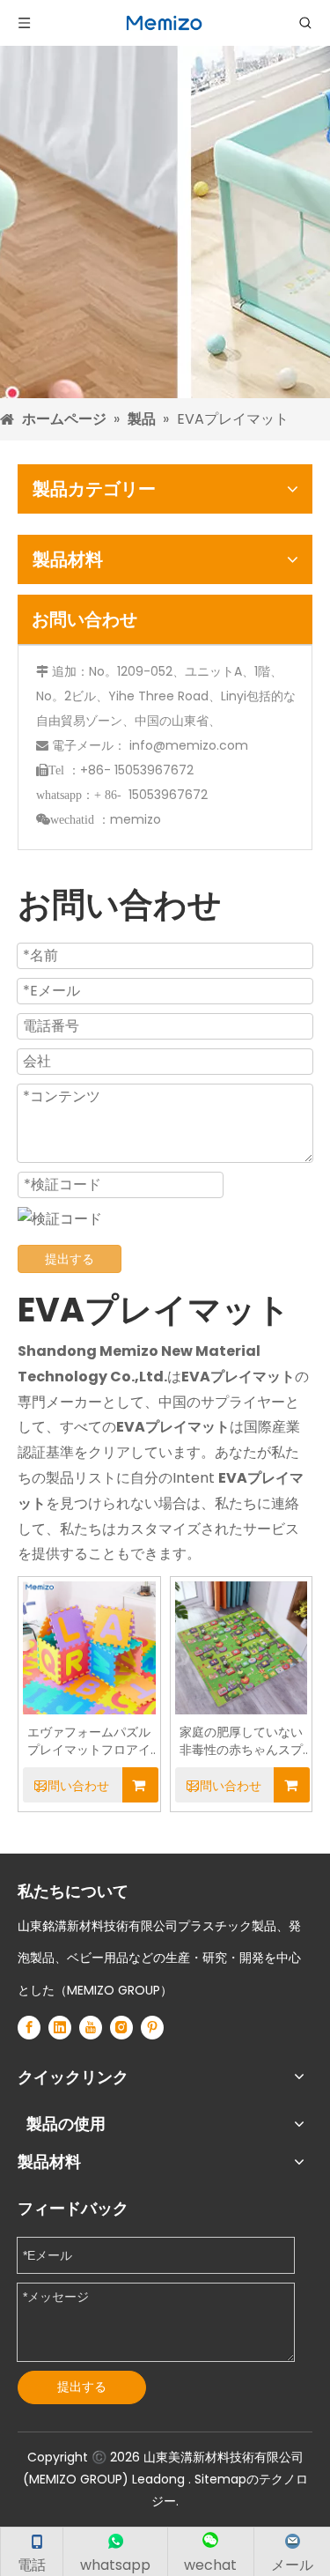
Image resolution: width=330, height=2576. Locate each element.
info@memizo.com (189, 745)
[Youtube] (91, 2028)
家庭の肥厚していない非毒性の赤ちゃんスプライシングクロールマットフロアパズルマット (241, 1741)
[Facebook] (29, 2028)
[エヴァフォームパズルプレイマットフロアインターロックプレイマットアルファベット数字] (89, 1647)
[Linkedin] (60, 2028)
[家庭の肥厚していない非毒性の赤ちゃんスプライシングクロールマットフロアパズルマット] (242, 1647)
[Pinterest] (152, 2028)
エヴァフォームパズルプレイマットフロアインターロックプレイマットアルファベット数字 (89, 1741)
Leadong (160, 2479)
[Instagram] (121, 2028)
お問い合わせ (72, 1786)
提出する (70, 1259)
